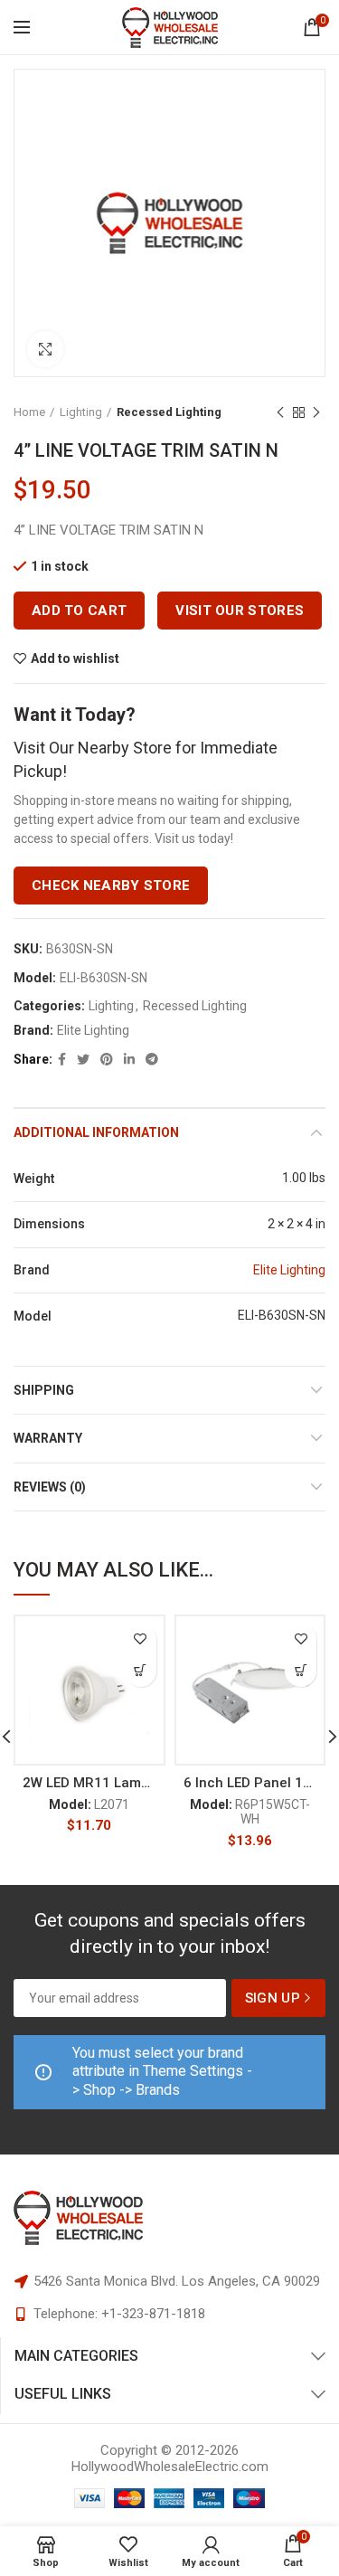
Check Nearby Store (111, 885)
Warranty (48, 1438)
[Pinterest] (107, 1059)
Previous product (280, 412)
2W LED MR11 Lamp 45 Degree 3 (89, 1783)
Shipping (44, 1390)
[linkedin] (129, 1059)
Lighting (81, 412)
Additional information (96, 1132)
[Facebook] (62, 1059)
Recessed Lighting (169, 412)
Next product (316, 412)
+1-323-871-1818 (153, 2314)
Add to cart (79, 611)
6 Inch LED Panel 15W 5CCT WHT (250, 1783)
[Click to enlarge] (45, 349)
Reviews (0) (50, 1487)
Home (29, 412)
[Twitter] (83, 1059)
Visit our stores (240, 611)
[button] (141, 1671)
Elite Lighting (93, 1030)
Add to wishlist (75, 658)
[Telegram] (152, 1059)
